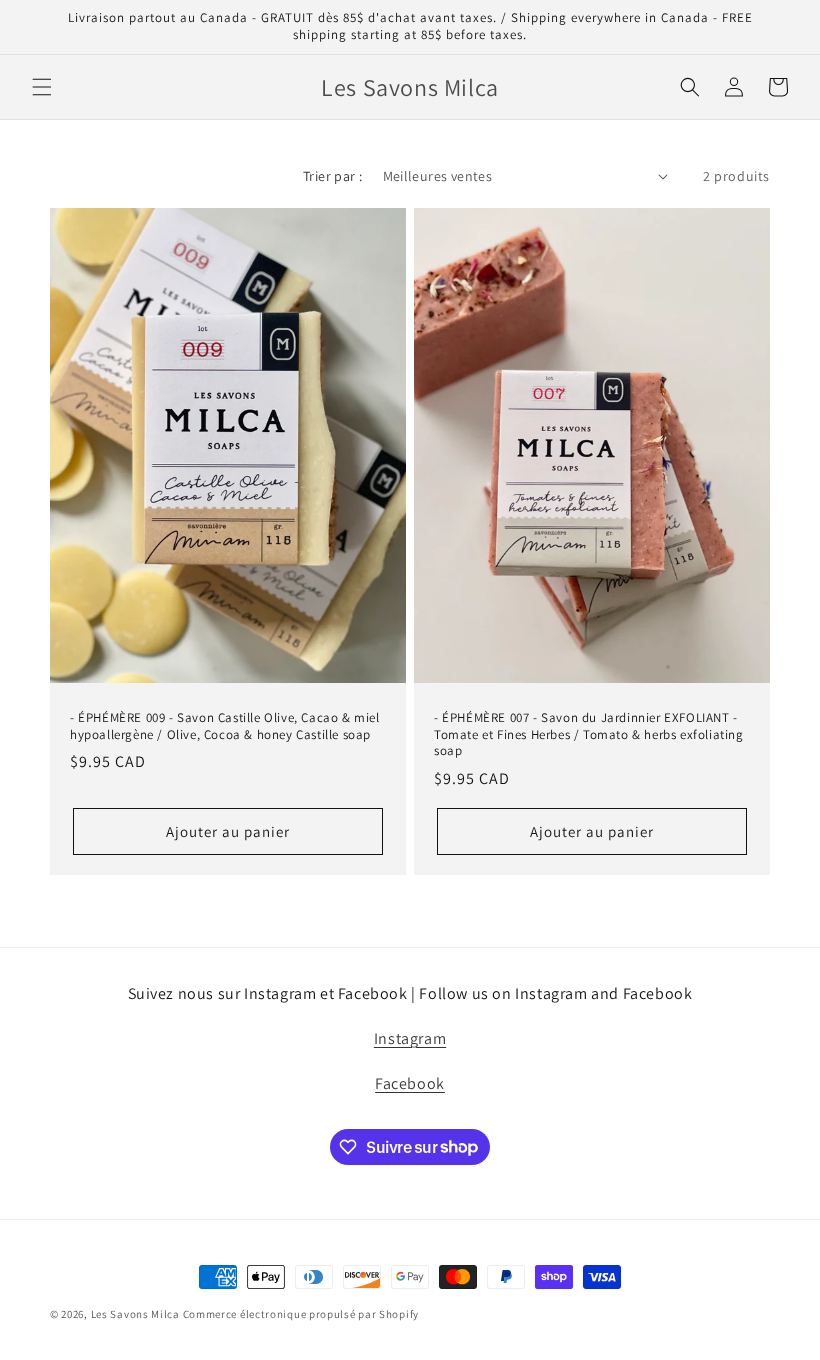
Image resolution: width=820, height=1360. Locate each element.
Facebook (410, 1083)
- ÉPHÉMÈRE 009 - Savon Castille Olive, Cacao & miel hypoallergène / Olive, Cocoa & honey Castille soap (225, 725)
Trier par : (332, 176)
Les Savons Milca (135, 1314)
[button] (42, 87)
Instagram (410, 1038)
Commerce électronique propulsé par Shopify (301, 1314)
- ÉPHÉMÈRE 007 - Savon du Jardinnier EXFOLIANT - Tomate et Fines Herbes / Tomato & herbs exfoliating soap (589, 734)
